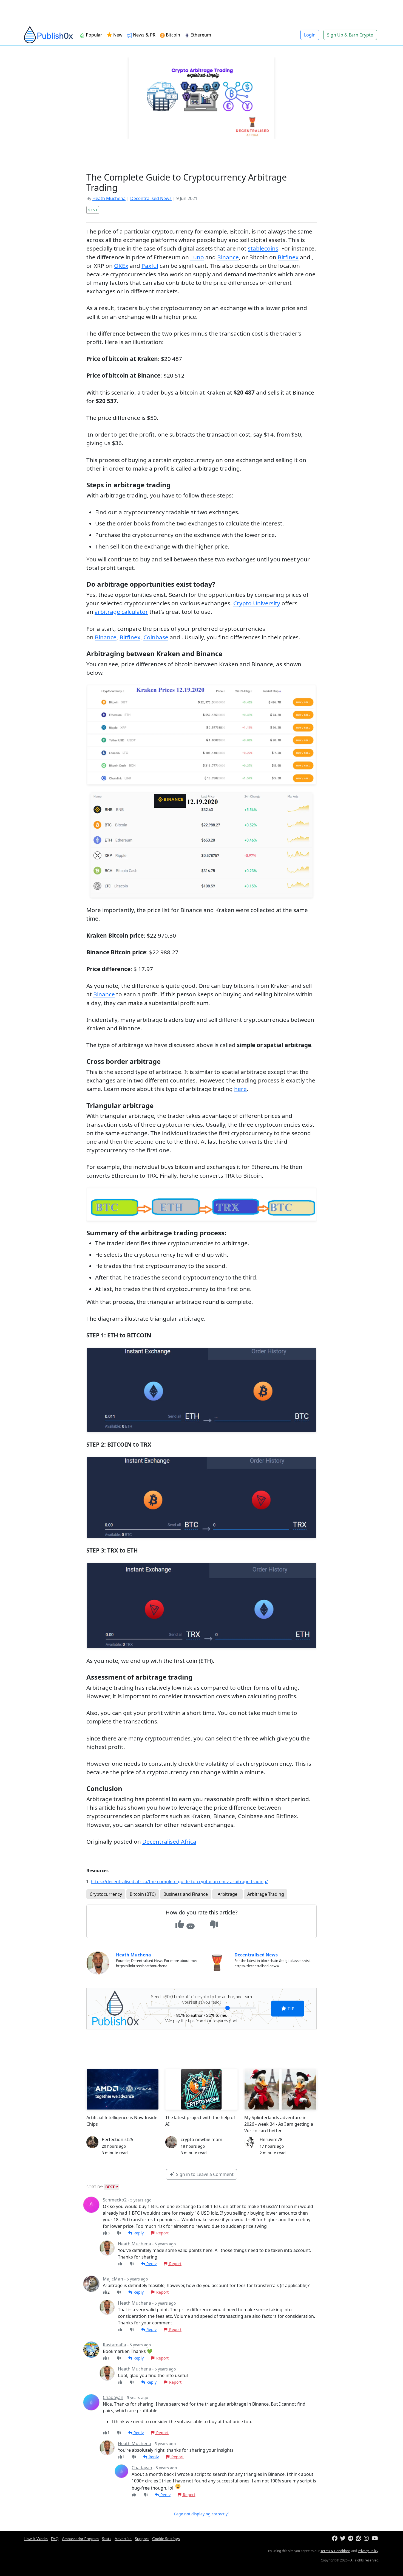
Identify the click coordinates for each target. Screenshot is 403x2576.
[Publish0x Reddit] (359, 2539)
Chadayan (113, 2397)
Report (162, 2233)
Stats (107, 2539)
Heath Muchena (109, 198)
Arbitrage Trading (266, 1894)
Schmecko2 (115, 2200)
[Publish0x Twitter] (343, 2539)
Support (142, 2539)
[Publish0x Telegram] (351, 2539)
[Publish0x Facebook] (335, 2539)
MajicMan (113, 2279)
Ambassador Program (80, 2539)
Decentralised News (151, 198)
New (117, 35)
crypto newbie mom (201, 2139)
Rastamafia (114, 2345)
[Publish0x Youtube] (375, 2539)
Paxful (150, 266)
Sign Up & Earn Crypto (350, 35)
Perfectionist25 (117, 2139)
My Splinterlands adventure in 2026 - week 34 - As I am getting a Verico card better (279, 2124)
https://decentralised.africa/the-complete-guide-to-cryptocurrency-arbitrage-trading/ (179, 1882)
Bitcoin (172, 35)
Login (310, 35)
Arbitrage (228, 1894)
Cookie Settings (166, 2539)
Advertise (123, 2539)
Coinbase (156, 637)
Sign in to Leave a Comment (204, 2174)
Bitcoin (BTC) (143, 1894)
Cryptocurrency (106, 1894)
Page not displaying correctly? (202, 2514)
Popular (93, 35)
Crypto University (257, 603)
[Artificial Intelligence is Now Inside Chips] (123, 2089)
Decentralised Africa (169, 1841)
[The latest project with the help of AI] (201, 2089)
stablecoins (263, 248)
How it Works (36, 2539)
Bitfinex (288, 257)
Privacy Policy (368, 2551)
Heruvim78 (271, 2139)
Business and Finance (186, 1894)
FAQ (55, 2539)
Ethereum (200, 35)
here (240, 1089)
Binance (228, 257)
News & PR (144, 35)
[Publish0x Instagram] (367, 2539)
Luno (197, 257)
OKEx (121, 266)
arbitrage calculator (121, 612)
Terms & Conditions (335, 2551)
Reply (138, 2233)
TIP (290, 2008)
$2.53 (93, 210)
